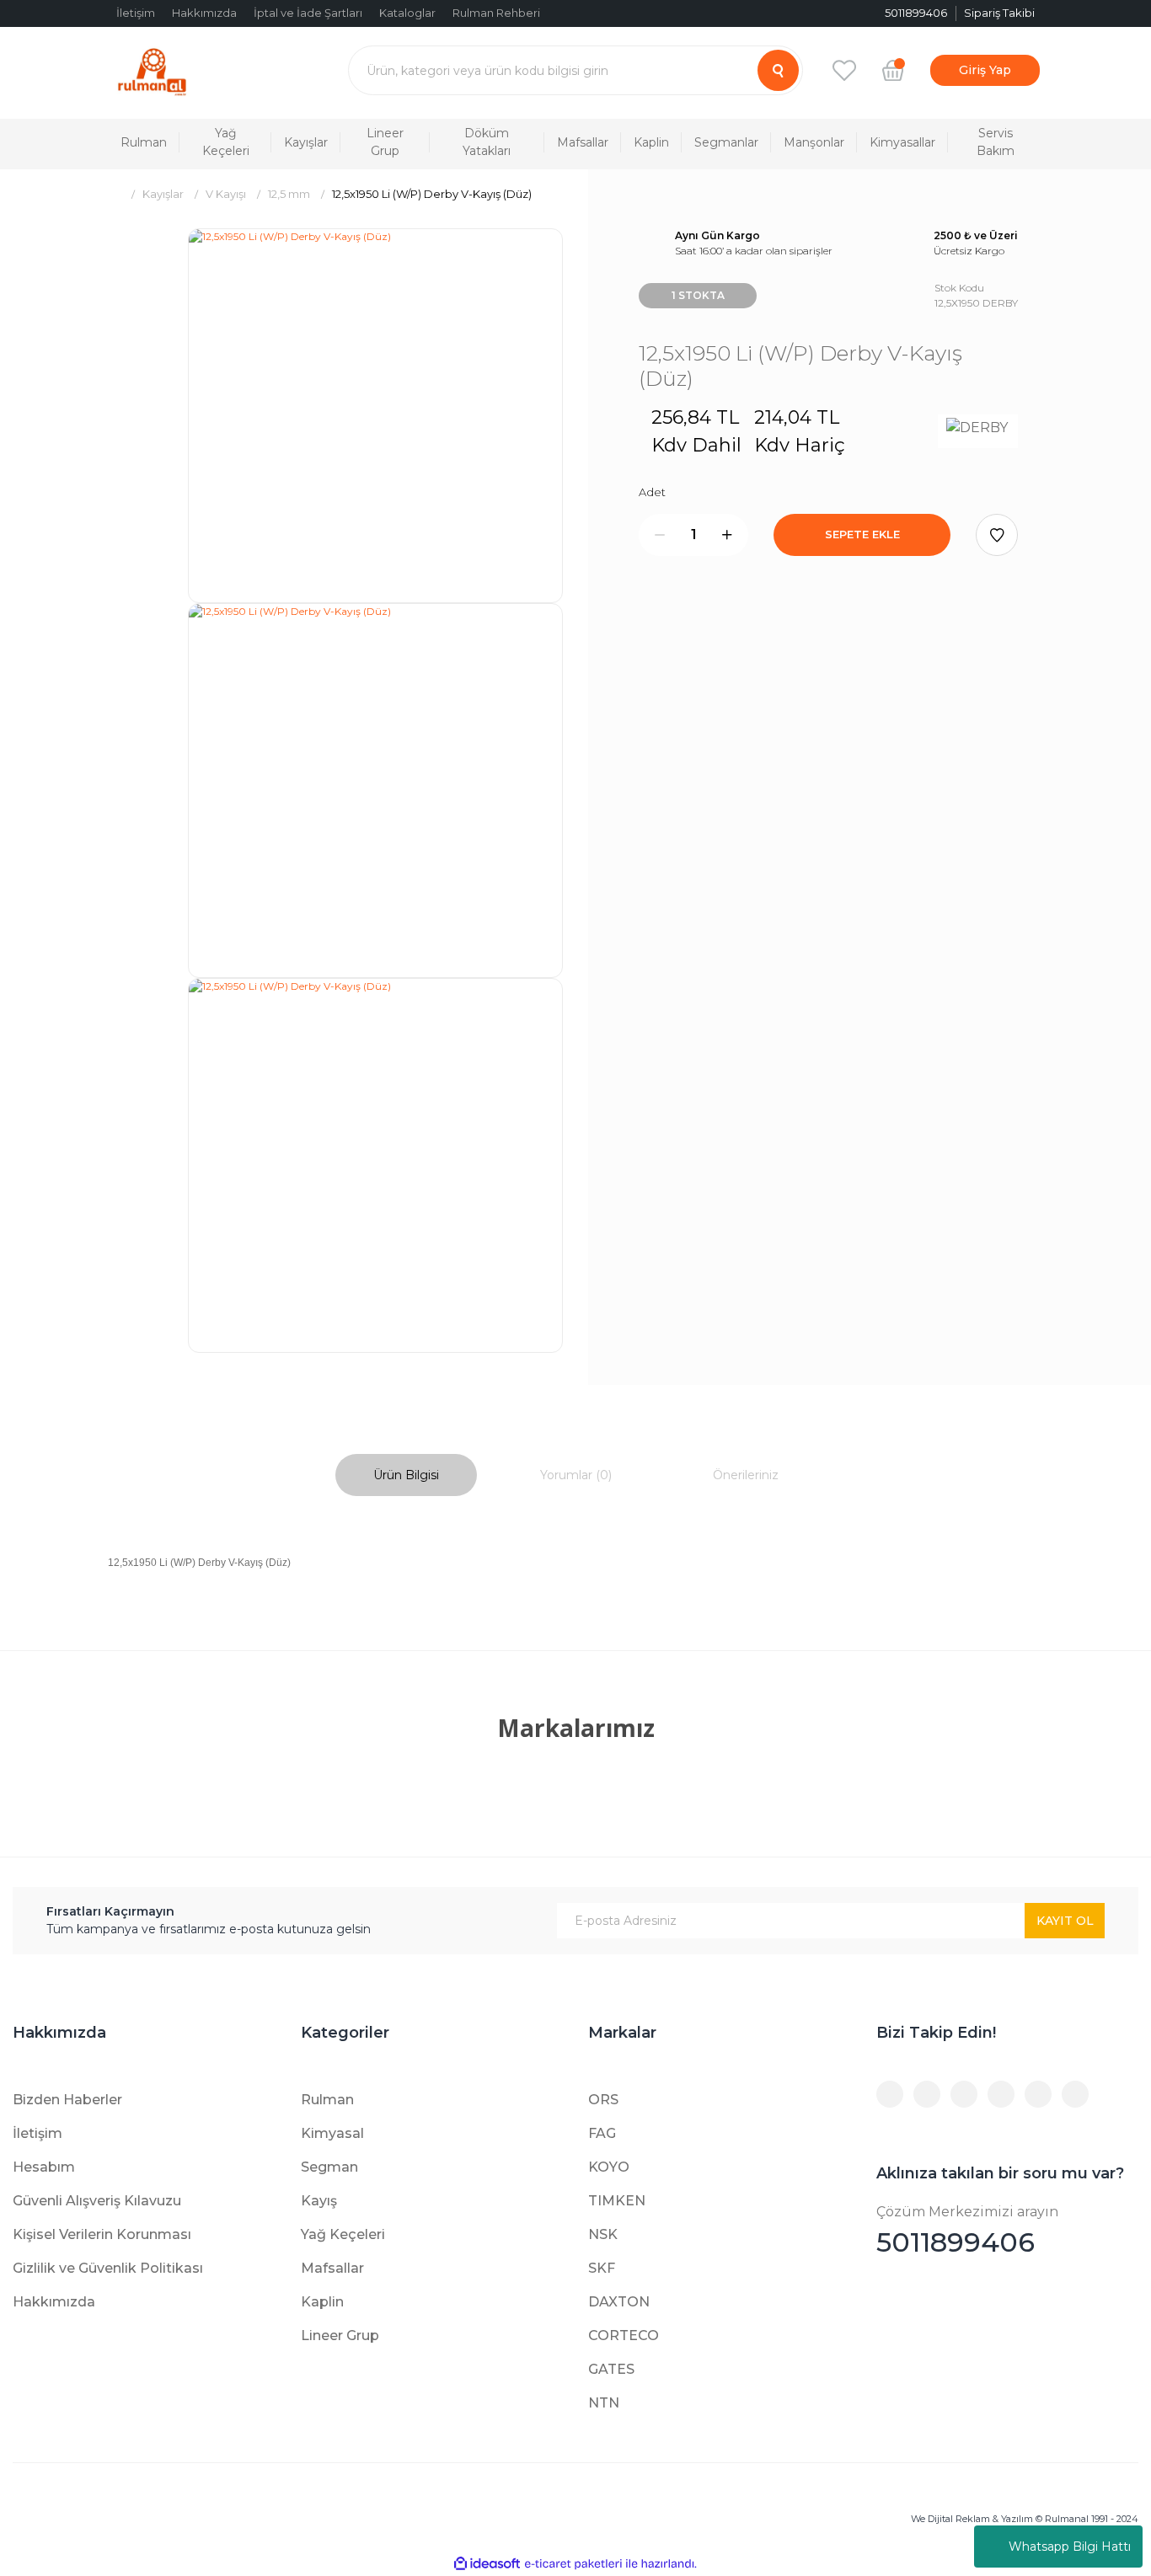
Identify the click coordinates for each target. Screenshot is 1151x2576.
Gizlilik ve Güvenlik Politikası (108, 2268)
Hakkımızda (204, 13)
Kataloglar (407, 13)
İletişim (136, 13)
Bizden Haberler (67, 2100)
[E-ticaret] (573, 2564)
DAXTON (619, 2302)
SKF (602, 2268)
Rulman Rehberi (496, 13)
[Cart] (893, 70)
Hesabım (44, 2167)
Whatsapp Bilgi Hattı (1070, 2547)
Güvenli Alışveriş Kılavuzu (97, 2201)
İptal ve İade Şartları (308, 13)
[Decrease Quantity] (660, 535)
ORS (603, 2100)
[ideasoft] (487, 2564)
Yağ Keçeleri (343, 2234)
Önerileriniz (746, 1475)
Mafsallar (332, 2268)
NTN (604, 2403)
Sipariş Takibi (999, 13)
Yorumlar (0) (576, 1475)
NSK (603, 2234)
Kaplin (322, 2302)
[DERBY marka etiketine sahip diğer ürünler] (978, 431)
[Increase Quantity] (727, 535)
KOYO (609, 2167)
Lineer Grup (340, 2336)
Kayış (319, 2201)
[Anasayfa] (114, 194)
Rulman (327, 2100)
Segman (329, 2167)
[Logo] (152, 70)
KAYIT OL (1065, 1921)
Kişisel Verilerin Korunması (102, 2234)
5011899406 (967, 2231)
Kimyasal (332, 2133)
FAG (602, 2133)
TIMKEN (617, 2201)
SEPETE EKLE (862, 534)
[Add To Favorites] (997, 535)
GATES (611, 2369)
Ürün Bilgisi (406, 1475)
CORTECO (624, 2336)
